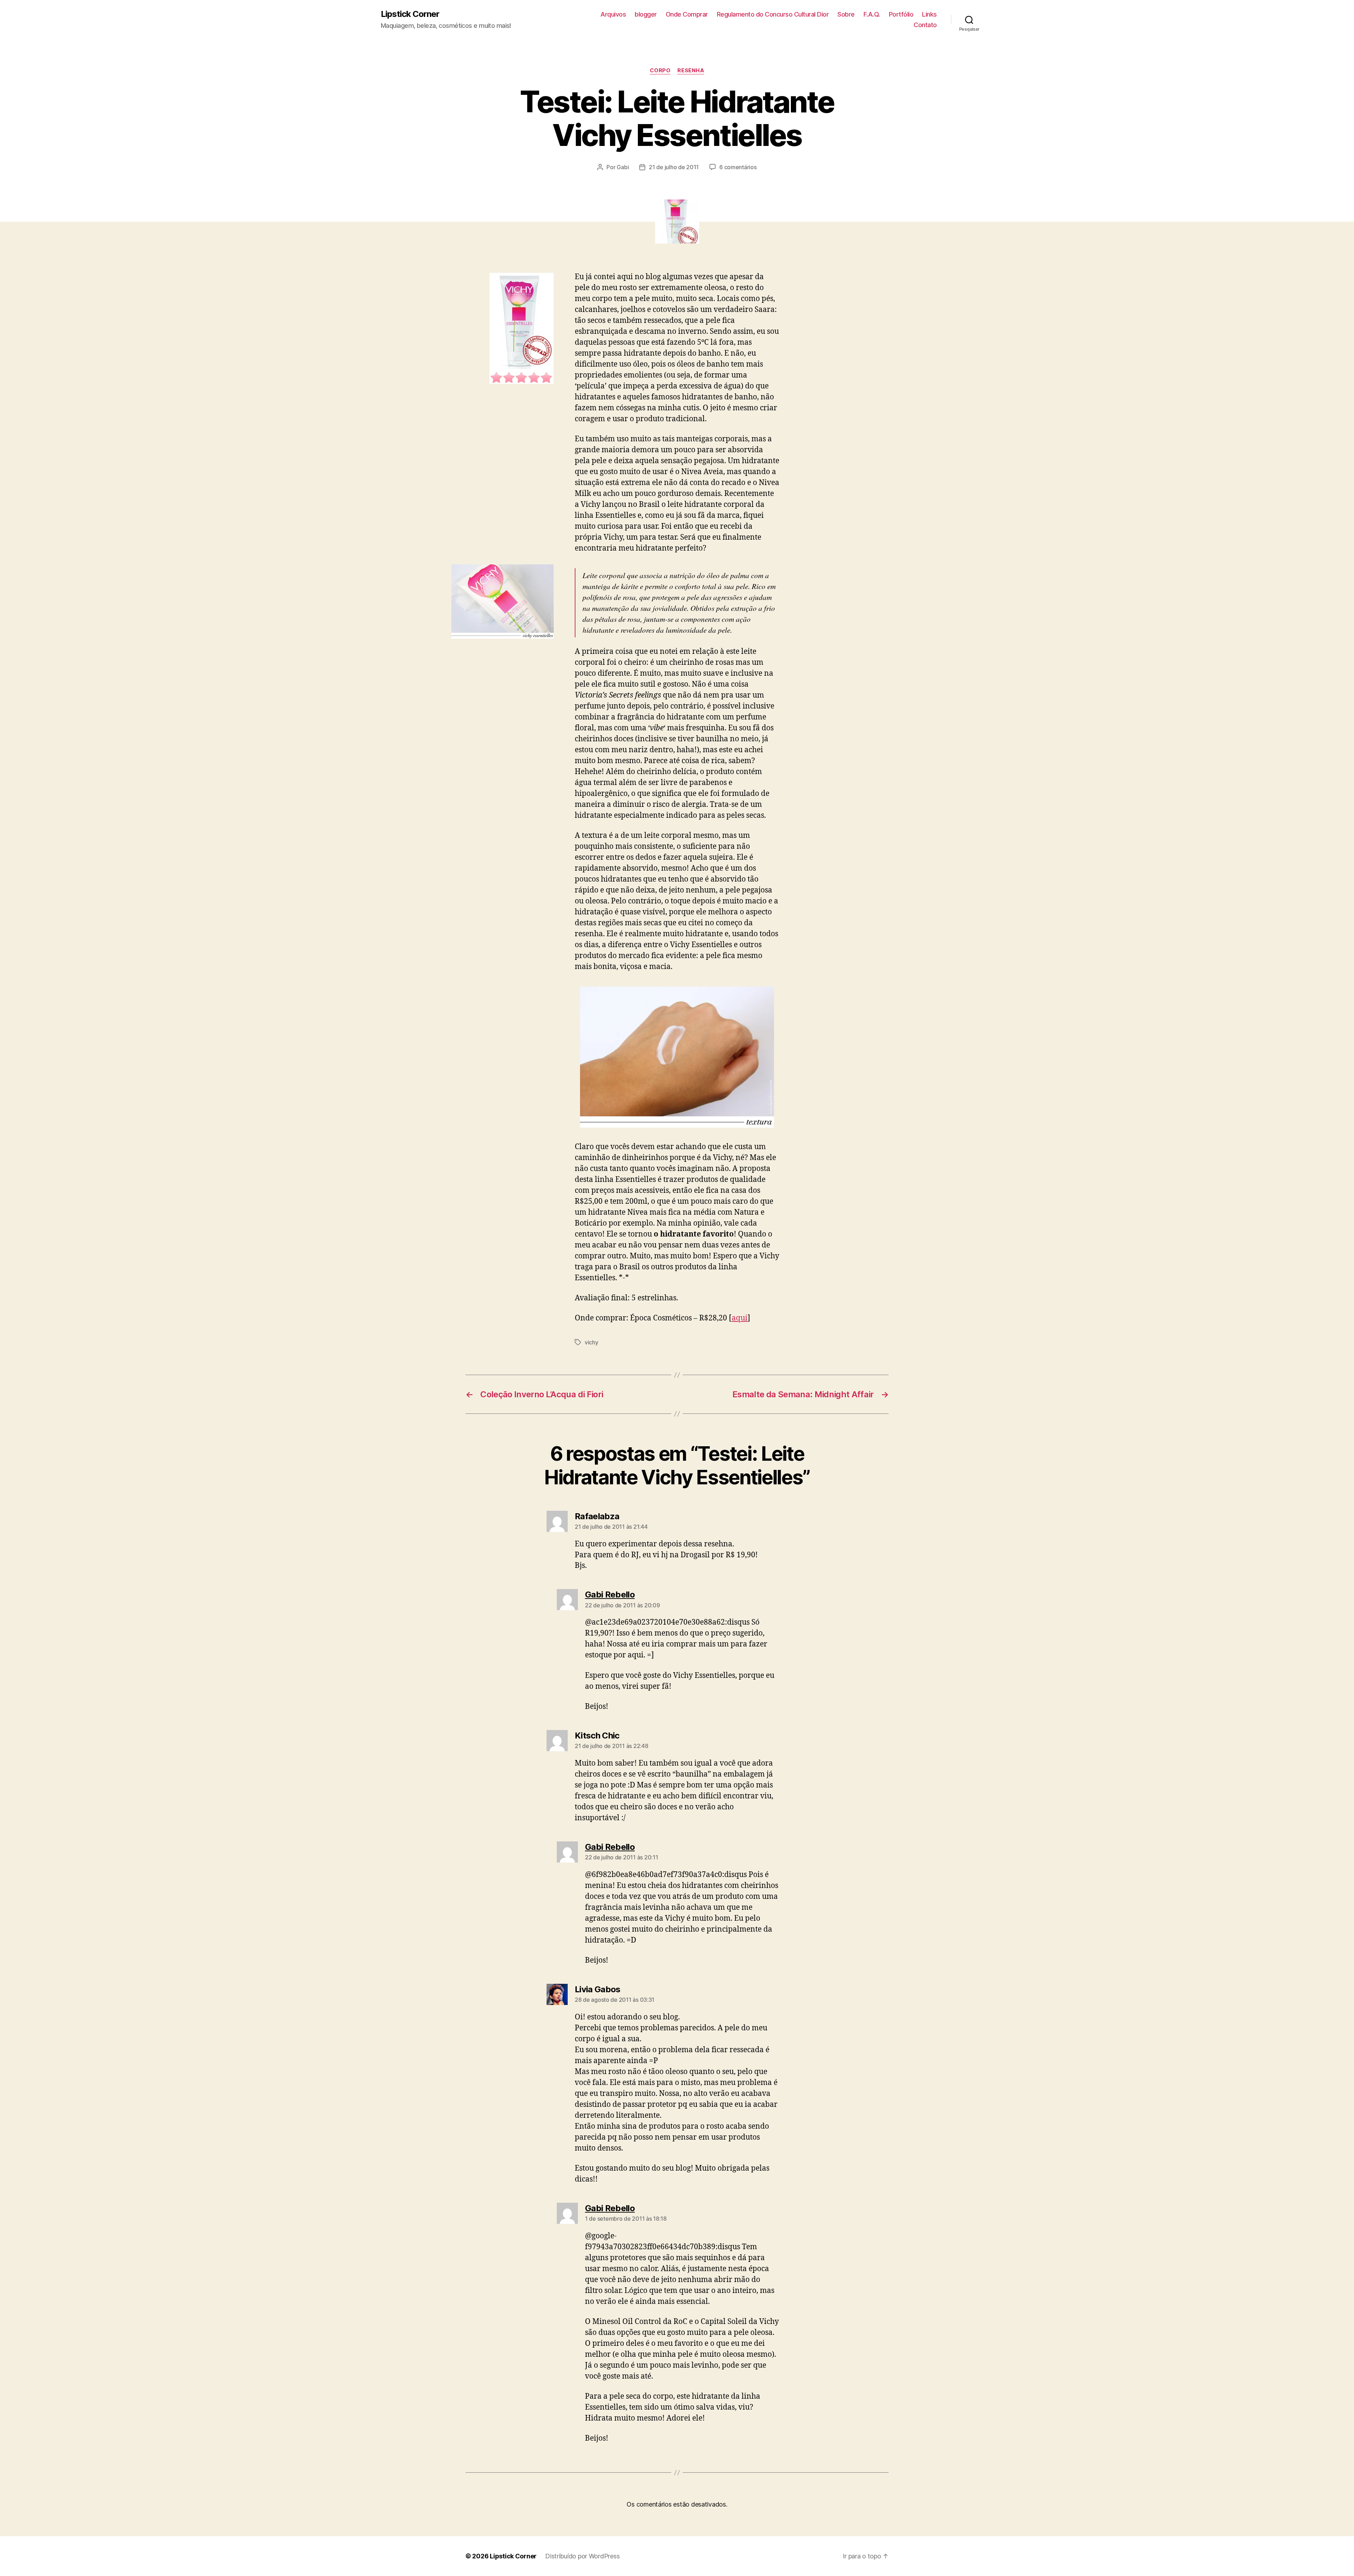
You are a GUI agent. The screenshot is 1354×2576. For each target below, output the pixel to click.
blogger (646, 14)
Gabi (623, 167)
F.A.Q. (872, 14)
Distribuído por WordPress (582, 2556)
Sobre (846, 14)
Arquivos (613, 14)
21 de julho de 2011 (674, 167)
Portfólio (901, 14)
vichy (591, 1342)
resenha (691, 70)
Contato (925, 25)
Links (929, 14)
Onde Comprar (687, 14)
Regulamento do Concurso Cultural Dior (773, 14)
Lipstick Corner (410, 14)
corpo (660, 70)
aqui (740, 1318)
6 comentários (738, 167)
